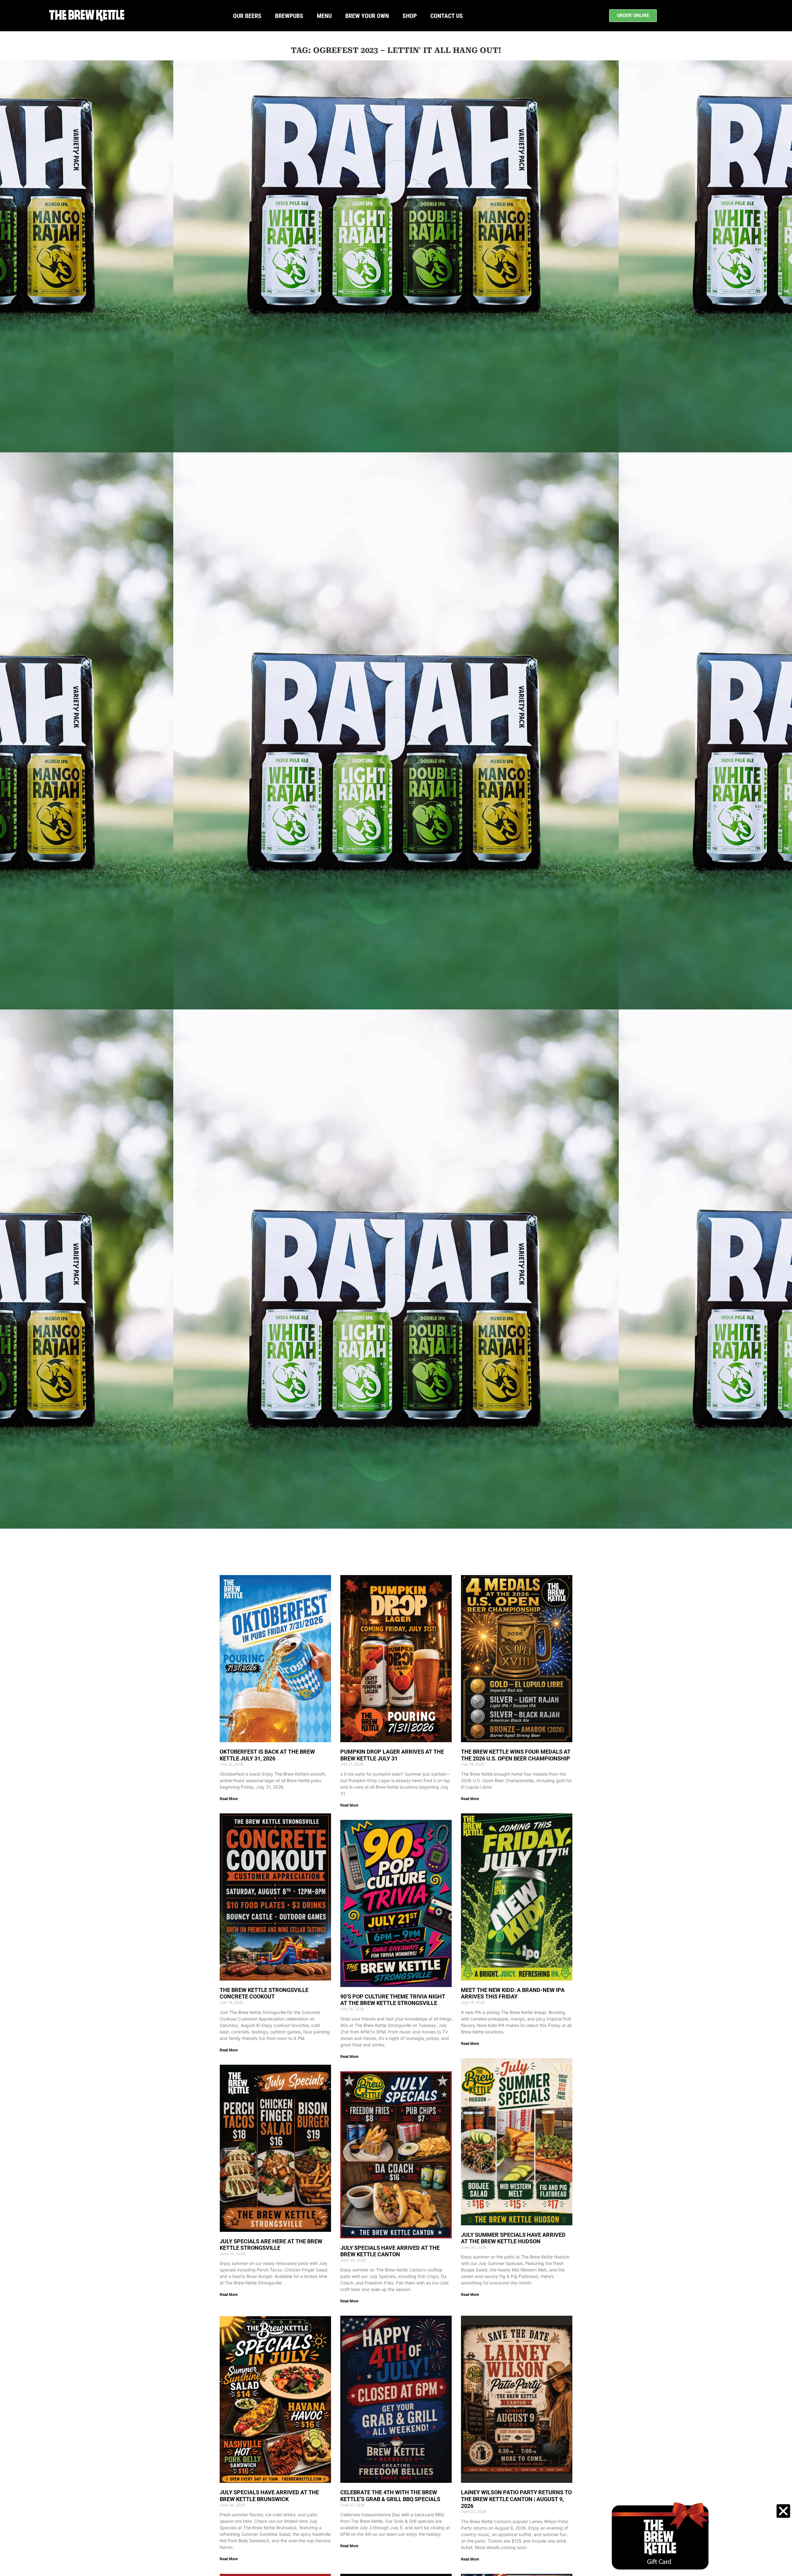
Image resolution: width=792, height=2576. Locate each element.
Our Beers (247, 16)
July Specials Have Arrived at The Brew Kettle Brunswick (269, 2496)
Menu (324, 16)
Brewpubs (289, 16)
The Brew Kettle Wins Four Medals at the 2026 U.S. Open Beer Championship (516, 1755)
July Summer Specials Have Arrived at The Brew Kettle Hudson (513, 2238)
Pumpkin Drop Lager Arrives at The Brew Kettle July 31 (392, 1755)
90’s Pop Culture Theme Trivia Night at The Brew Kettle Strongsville (393, 2000)
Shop (410, 16)
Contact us (447, 16)
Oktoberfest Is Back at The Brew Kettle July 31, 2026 (267, 1755)
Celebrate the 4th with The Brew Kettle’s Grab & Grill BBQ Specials (390, 2496)
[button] (783, 2511)
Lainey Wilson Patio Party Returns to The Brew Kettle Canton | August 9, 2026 (516, 2499)
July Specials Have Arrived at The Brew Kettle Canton (390, 2251)
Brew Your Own (367, 16)
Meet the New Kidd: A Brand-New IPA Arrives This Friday (513, 1993)
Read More (229, 1799)
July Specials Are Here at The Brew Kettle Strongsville (271, 2245)
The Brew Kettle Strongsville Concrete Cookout (264, 1993)
